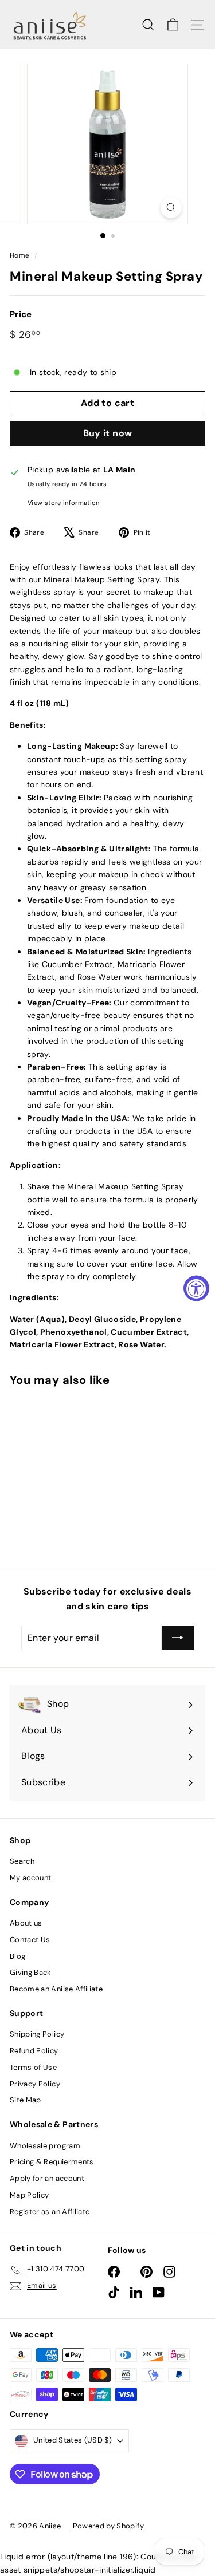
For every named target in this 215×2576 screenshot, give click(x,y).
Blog (17, 1956)
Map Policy (30, 2195)
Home (19, 255)
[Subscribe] (178, 1638)
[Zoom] (171, 208)
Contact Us (30, 1940)
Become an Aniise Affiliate (56, 1989)
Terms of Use (33, 2067)
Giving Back (31, 1972)
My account (31, 1878)
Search (22, 1861)
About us (26, 1923)
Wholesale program (45, 2146)
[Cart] (173, 25)
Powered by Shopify (108, 2526)
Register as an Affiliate (50, 2212)
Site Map (26, 2100)
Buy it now (108, 433)
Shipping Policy (37, 2034)
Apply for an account (47, 2178)
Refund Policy (34, 2051)
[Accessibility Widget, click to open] (196, 1288)
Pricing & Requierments (52, 2162)
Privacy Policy (35, 2084)
